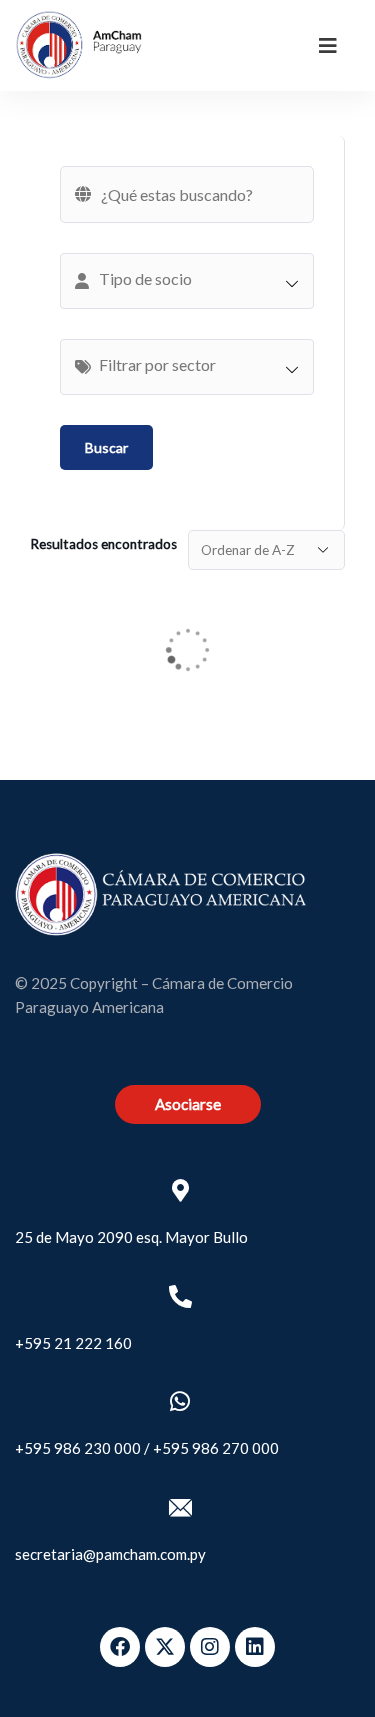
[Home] (79, 45)
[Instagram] (210, 1647)
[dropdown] (328, 45)
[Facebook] (120, 1647)
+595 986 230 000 (78, 1448)
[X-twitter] (165, 1647)
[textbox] (197, 279)
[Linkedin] (255, 1647)
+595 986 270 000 (216, 1448)
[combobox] (187, 281)
